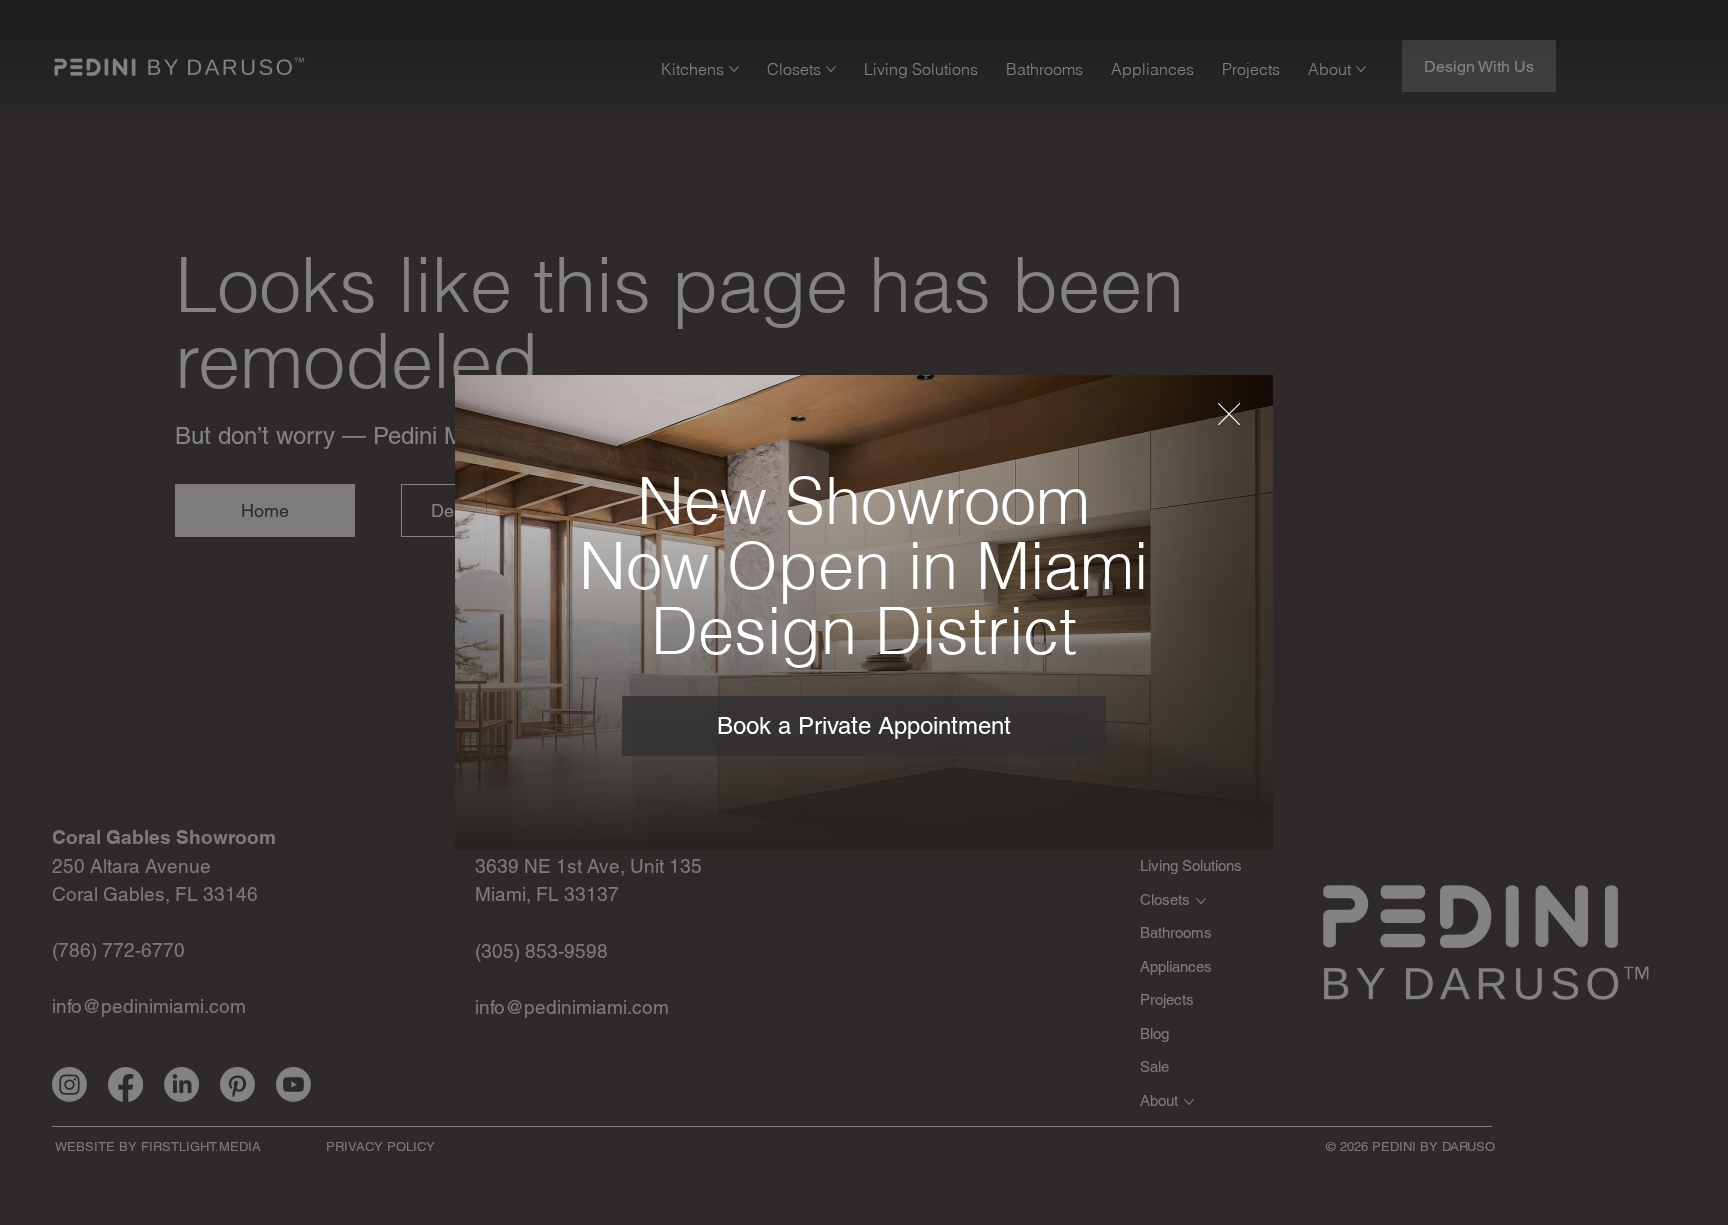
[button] (1229, 415)
